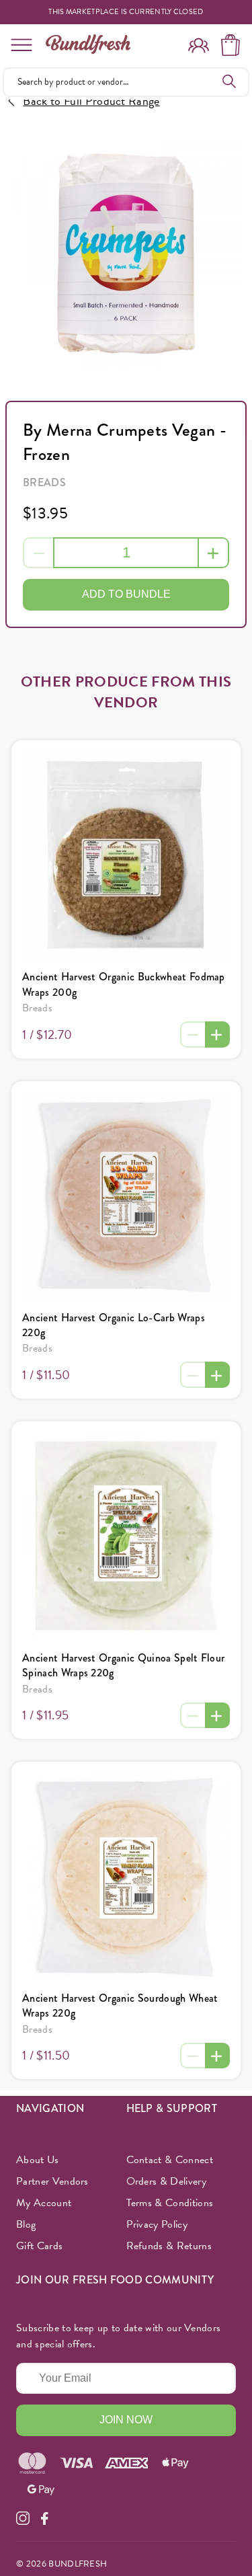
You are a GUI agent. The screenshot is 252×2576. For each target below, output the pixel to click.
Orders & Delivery (166, 2181)
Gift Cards (39, 2246)
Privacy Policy (157, 2224)
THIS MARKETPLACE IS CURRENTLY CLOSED (126, 12)
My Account (44, 2203)
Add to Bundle (126, 594)
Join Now (126, 2420)
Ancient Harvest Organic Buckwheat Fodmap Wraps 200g (124, 984)
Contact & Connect (170, 2160)
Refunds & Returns (169, 2246)
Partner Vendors (52, 2181)
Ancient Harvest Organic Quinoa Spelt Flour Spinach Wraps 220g (123, 1665)
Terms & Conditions (170, 2203)
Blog (26, 2224)
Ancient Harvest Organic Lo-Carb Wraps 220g (114, 1325)
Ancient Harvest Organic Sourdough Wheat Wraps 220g (120, 2005)
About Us (38, 2160)
